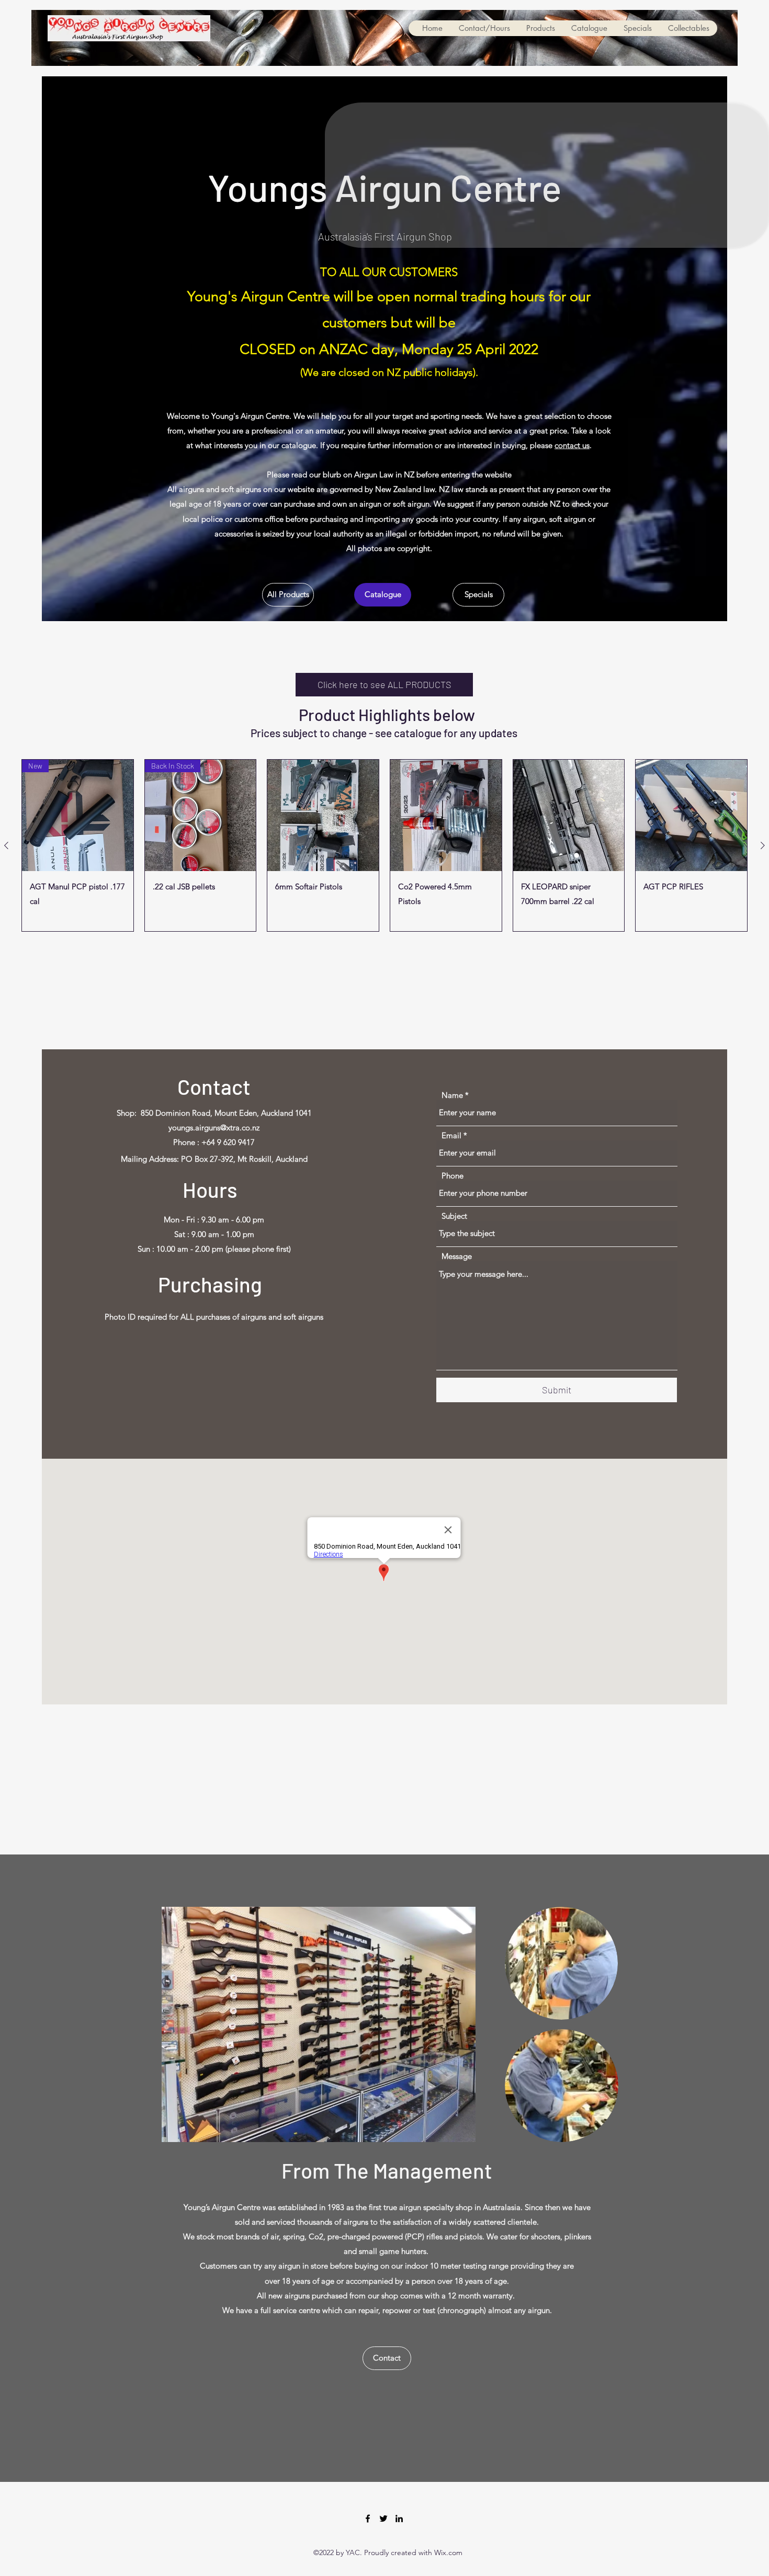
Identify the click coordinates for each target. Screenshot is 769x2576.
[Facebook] (368, 2518)
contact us (572, 445)
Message (457, 1256)
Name (452, 1095)
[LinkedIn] (399, 2518)
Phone (453, 1176)
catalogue (418, 733)
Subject (454, 1216)
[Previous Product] (6, 845)
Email (451, 1135)
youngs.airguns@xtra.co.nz (214, 1127)
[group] (384, 845)
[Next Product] (763, 845)
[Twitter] (383, 2518)
